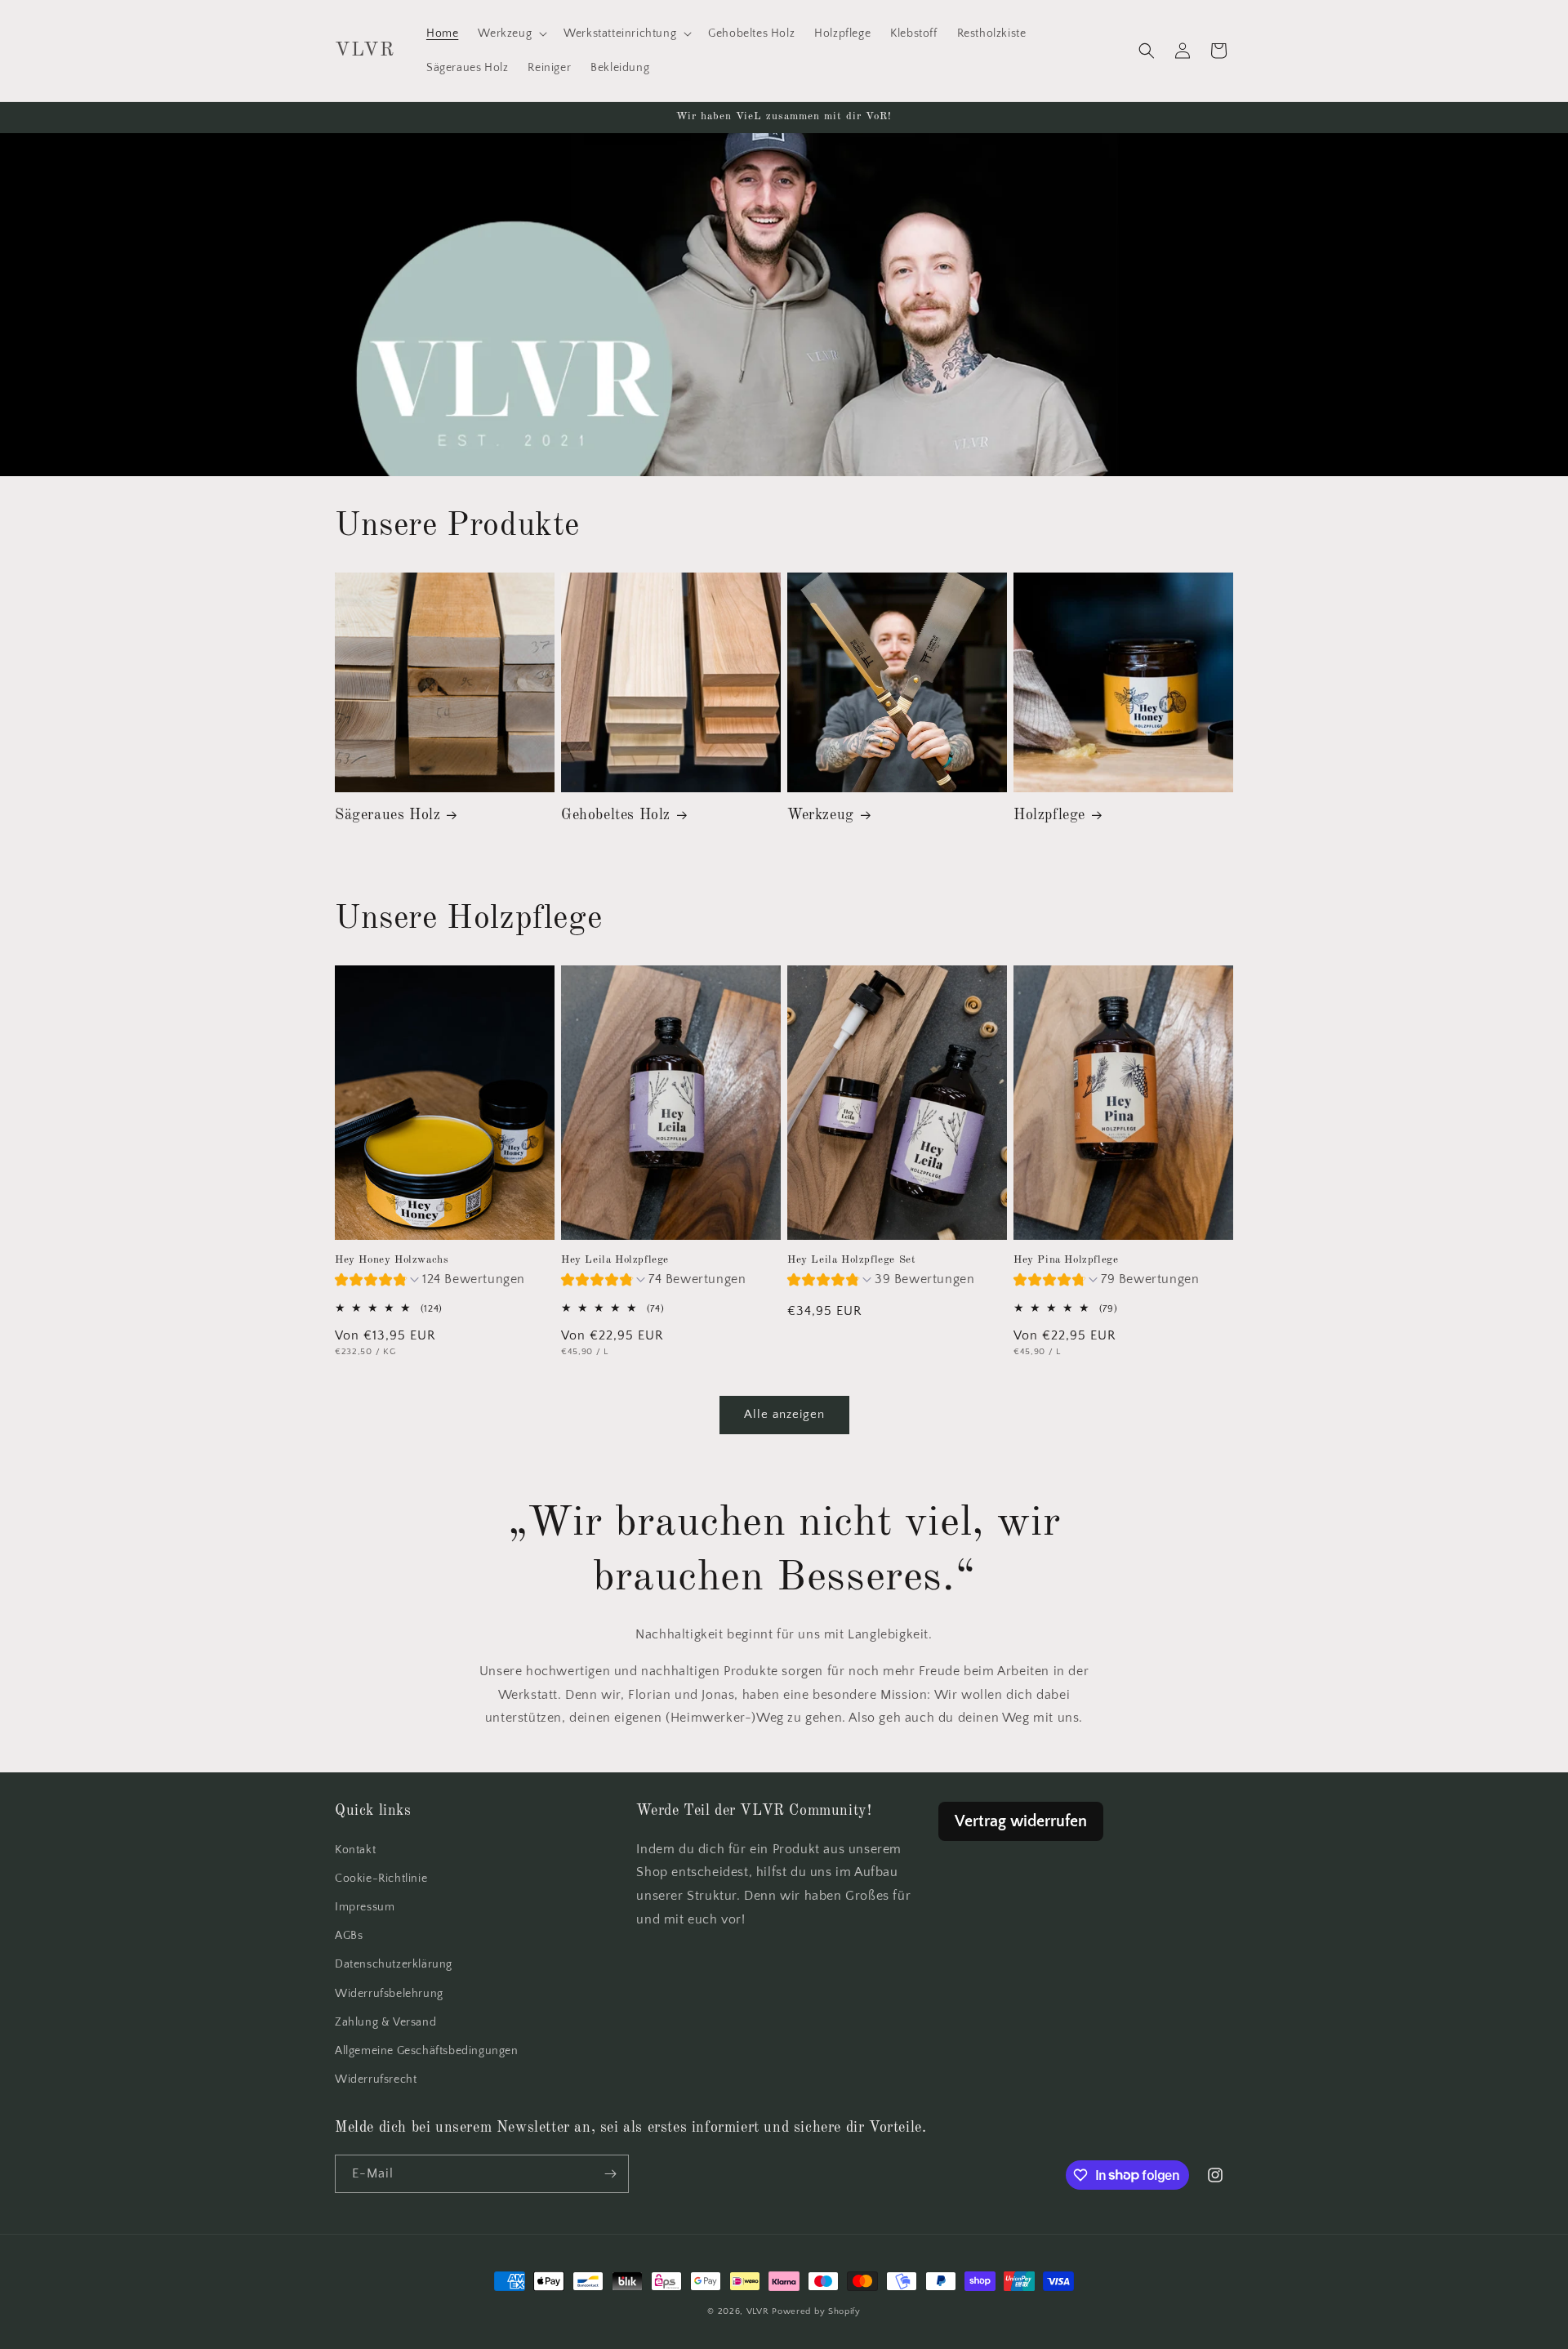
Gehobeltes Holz (616, 815)
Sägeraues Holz (388, 815)
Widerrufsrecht (376, 2079)
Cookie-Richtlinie (381, 1879)
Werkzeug (821, 815)
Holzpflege (1049, 815)
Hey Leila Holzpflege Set (851, 1260)
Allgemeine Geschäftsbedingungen (427, 2051)
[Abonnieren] (610, 2174)
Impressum (365, 1907)
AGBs (349, 1936)
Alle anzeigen (784, 1414)
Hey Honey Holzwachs (392, 1260)
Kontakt (355, 1850)
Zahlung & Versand (385, 2022)
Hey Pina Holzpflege (1066, 1260)
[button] (511, 33)
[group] (430, 1281)
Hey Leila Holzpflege (615, 1260)
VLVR (758, 2311)
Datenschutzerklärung (394, 1964)
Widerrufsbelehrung (389, 1993)
